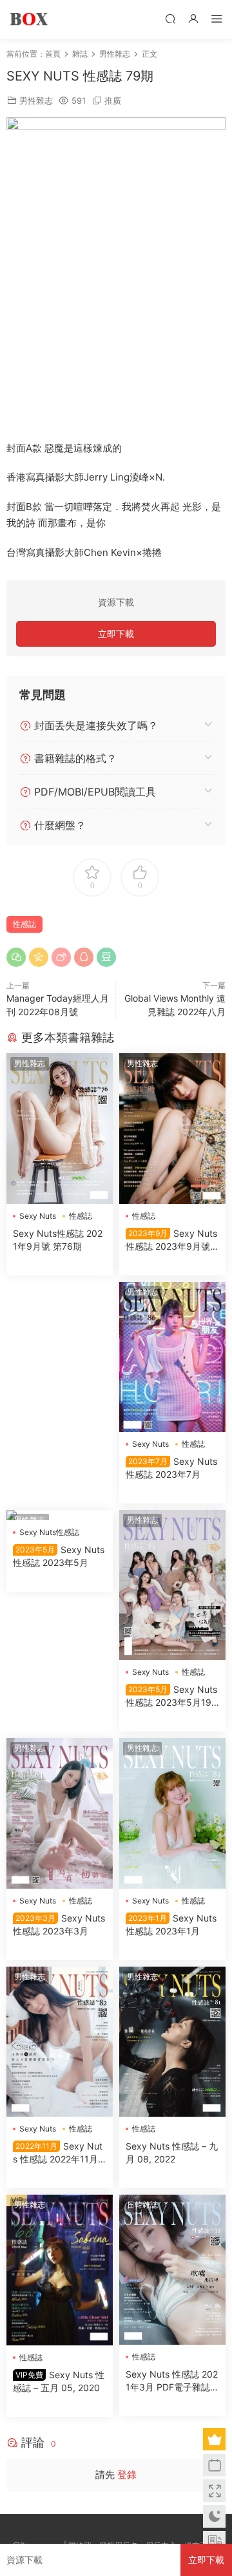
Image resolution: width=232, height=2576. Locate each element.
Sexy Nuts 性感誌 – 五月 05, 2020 (59, 2381)
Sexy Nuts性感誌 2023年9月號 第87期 (171, 1240)
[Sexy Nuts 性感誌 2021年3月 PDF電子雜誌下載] (172, 2270)
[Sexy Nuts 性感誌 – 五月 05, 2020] (60, 2270)
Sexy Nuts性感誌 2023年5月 (59, 1556)
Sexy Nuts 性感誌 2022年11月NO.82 (59, 2153)
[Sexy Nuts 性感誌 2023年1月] (172, 1813)
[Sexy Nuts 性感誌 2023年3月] (60, 1813)
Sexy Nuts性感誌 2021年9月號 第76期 (58, 1240)
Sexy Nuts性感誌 (49, 1532)
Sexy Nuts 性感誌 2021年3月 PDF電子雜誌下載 (172, 2381)
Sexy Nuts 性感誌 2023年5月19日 (171, 1696)
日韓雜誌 (142, 2205)
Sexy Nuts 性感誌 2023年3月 (59, 1924)
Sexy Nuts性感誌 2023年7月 (171, 1468)
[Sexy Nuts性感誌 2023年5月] (60, 1515)
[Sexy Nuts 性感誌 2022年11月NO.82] (60, 2042)
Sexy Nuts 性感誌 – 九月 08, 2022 (172, 2152)
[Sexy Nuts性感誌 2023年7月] (172, 1357)
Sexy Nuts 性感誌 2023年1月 (171, 1924)
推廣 (113, 100)
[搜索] (170, 18)
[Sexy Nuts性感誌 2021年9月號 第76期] (60, 1129)
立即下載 (116, 634)
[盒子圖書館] (29, 19)
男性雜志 (36, 100)
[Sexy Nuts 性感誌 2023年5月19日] (172, 1585)
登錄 (127, 2475)
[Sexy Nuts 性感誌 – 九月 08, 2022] (172, 2042)
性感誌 (24, 924)
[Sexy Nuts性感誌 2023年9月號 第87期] (172, 1128)
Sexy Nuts (38, 1216)
